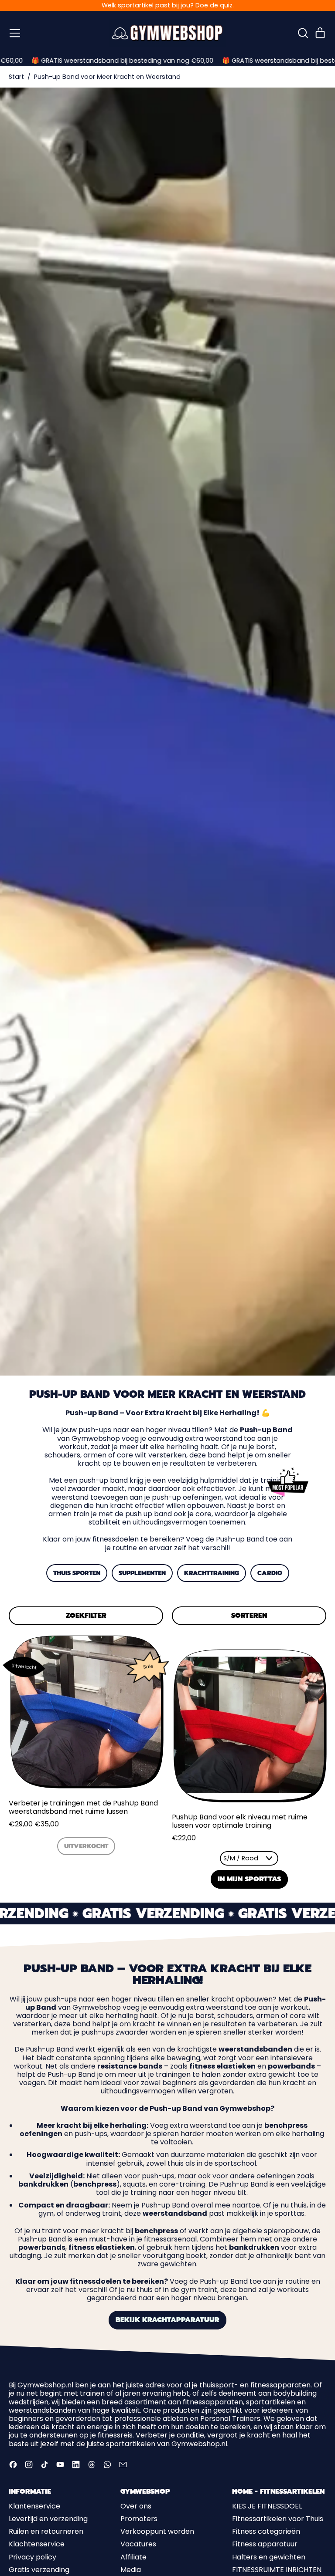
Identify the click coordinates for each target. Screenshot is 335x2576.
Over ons (136, 2506)
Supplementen (142, 1573)
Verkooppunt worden (157, 2531)
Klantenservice (34, 2506)
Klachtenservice (37, 2544)
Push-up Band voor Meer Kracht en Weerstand (107, 77)
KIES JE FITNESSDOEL (267, 2506)
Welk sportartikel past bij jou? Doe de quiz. (168, 5)
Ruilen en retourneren (46, 2531)
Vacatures (138, 2544)
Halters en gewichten (269, 2557)
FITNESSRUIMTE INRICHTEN (277, 2570)
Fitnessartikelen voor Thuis (278, 2519)
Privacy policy (32, 2557)
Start (16, 77)
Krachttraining (212, 1573)
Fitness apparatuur (265, 2544)
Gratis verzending (39, 2570)
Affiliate (133, 2557)
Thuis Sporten (77, 1573)
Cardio (270, 1573)
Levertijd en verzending (48, 2519)
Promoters (139, 2519)
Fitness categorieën (266, 2531)
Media (131, 2570)
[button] (303, 33)
